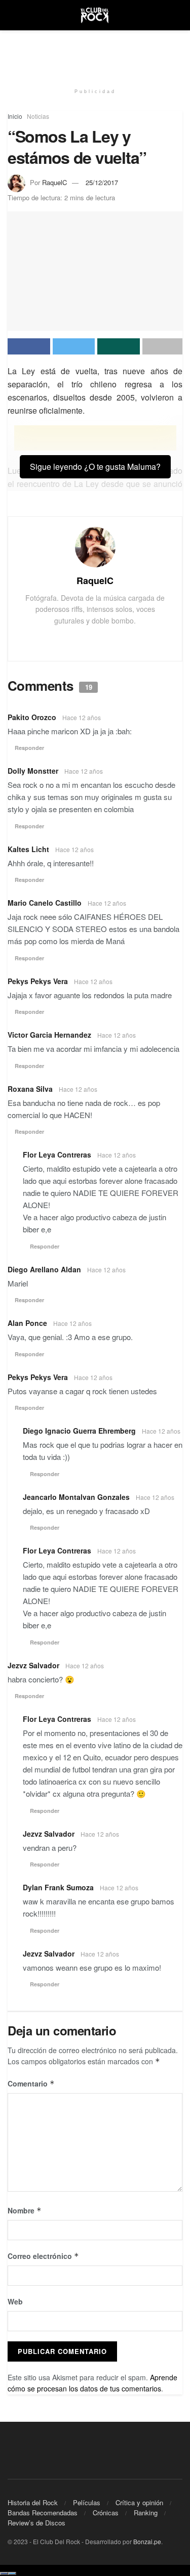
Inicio (15, 116)
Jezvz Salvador (33, 1665)
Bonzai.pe (147, 2541)
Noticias (38, 116)
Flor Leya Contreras (57, 1154)
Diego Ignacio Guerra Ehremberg (79, 1431)
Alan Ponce (27, 1323)
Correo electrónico (43, 2256)
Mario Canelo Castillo (45, 903)
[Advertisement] (95, 53)
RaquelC (54, 182)
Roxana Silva (30, 1089)
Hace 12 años (82, 717)
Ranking (146, 2513)
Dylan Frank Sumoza (58, 1887)
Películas (87, 2502)
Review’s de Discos (36, 2523)
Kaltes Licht (28, 849)
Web (15, 2301)
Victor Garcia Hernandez (49, 1035)
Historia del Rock (33, 2502)
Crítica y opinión (139, 2502)
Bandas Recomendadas (43, 2513)
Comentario (31, 2083)
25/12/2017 (102, 182)
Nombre (25, 2210)
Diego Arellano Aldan (44, 1269)
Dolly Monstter (33, 771)
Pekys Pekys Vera (38, 981)
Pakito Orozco (32, 717)
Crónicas (106, 2513)
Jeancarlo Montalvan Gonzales (76, 1497)
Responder (29, 748)
